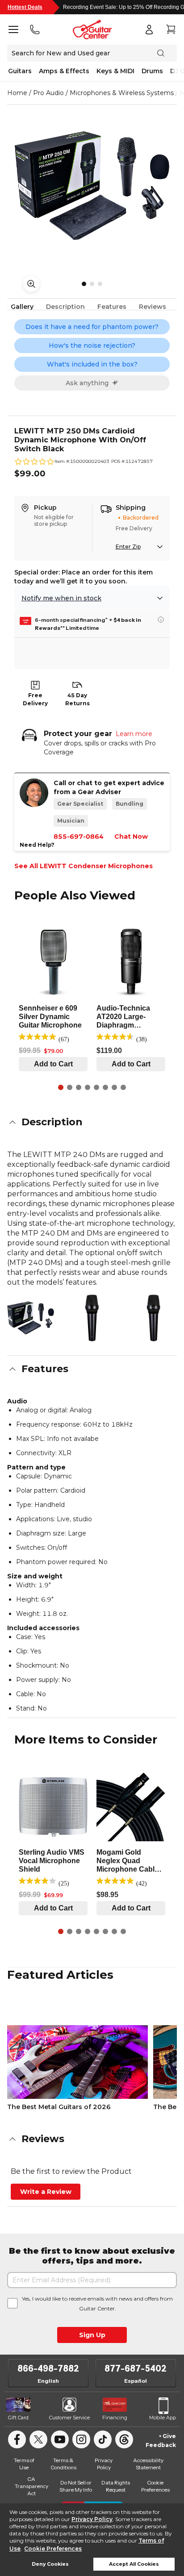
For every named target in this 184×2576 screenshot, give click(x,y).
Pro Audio (48, 93)
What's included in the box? (92, 364)
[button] (92, 1122)
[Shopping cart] (171, 29)
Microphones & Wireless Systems (122, 93)
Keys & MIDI (115, 71)
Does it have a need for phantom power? (92, 327)
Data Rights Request (116, 2486)
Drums (152, 71)
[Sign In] (149, 29)
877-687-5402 (136, 2368)
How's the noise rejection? (92, 345)
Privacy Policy (92, 2519)
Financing (115, 2418)
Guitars (20, 71)
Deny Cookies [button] (50, 2564)
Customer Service (69, 2418)
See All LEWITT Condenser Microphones (84, 866)
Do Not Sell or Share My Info (76, 2486)
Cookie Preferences (53, 2549)
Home (17, 93)
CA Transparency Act (31, 2486)
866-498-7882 (48, 2368)
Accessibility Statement (148, 2464)
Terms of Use (24, 2464)
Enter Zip (128, 547)
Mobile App (163, 2418)
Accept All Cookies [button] (134, 2564)
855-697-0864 (79, 836)
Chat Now (131, 836)
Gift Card (18, 2418)
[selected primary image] (92, 186)
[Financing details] (161, 620)
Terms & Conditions (63, 2464)
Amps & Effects (64, 71)
